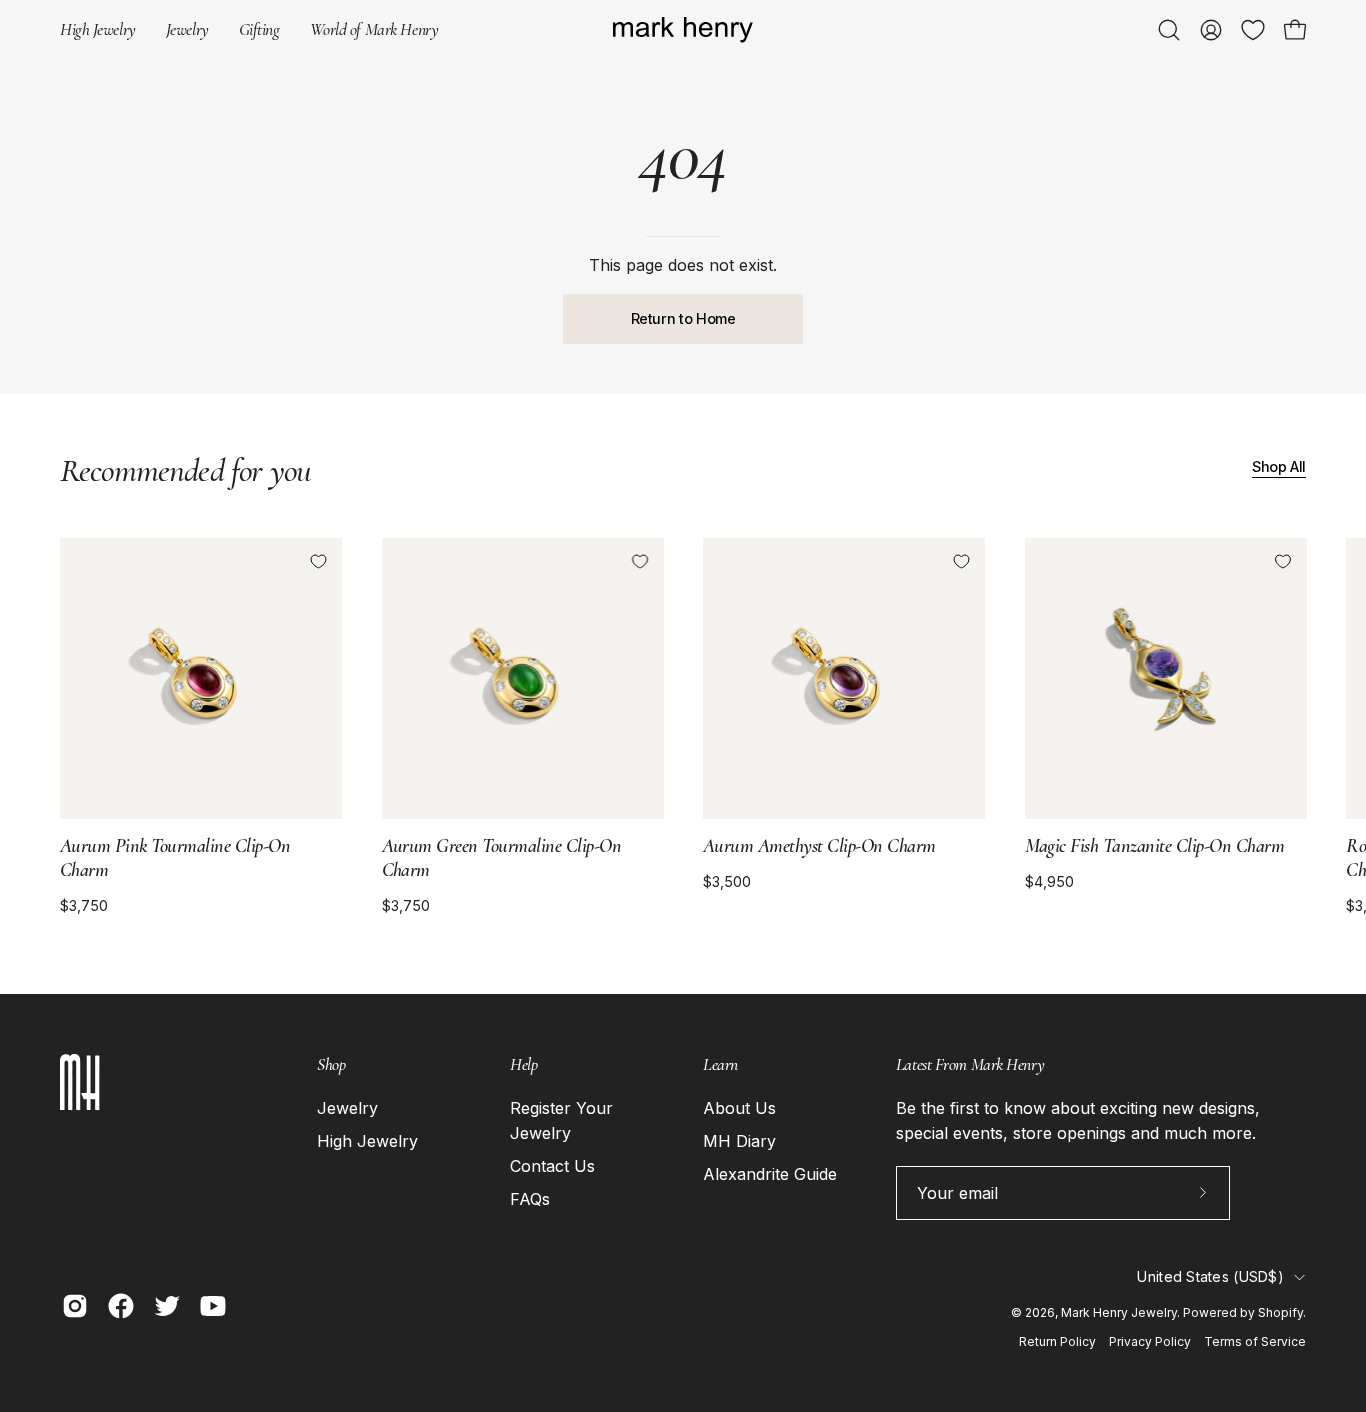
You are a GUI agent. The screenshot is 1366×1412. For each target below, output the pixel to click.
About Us (739, 1108)
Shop (331, 1064)
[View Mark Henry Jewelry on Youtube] (213, 1306)
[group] (683, 726)
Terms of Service (1255, 1341)
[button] (259, 30)
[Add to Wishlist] (318, 562)
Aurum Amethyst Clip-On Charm (819, 846)
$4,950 (1049, 882)
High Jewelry (367, 1141)
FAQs (530, 1199)
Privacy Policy (1150, 1341)
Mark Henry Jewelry (1119, 1312)
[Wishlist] (1253, 30)
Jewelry (347, 1108)
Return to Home (683, 318)
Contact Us (552, 1166)
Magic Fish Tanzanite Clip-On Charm (1155, 846)
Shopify (1280, 1312)
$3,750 (84, 906)
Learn (720, 1064)
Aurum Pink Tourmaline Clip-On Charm (175, 858)
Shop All (1279, 466)
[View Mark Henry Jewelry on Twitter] (167, 1306)
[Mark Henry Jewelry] (683, 30)
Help (523, 1064)
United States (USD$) (1210, 1276)
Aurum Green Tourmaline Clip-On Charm (502, 858)
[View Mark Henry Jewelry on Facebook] (121, 1306)
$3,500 (727, 882)
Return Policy (1057, 1341)
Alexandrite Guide (770, 1174)
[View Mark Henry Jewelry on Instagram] (75, 1306)
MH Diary (739, 1141)
